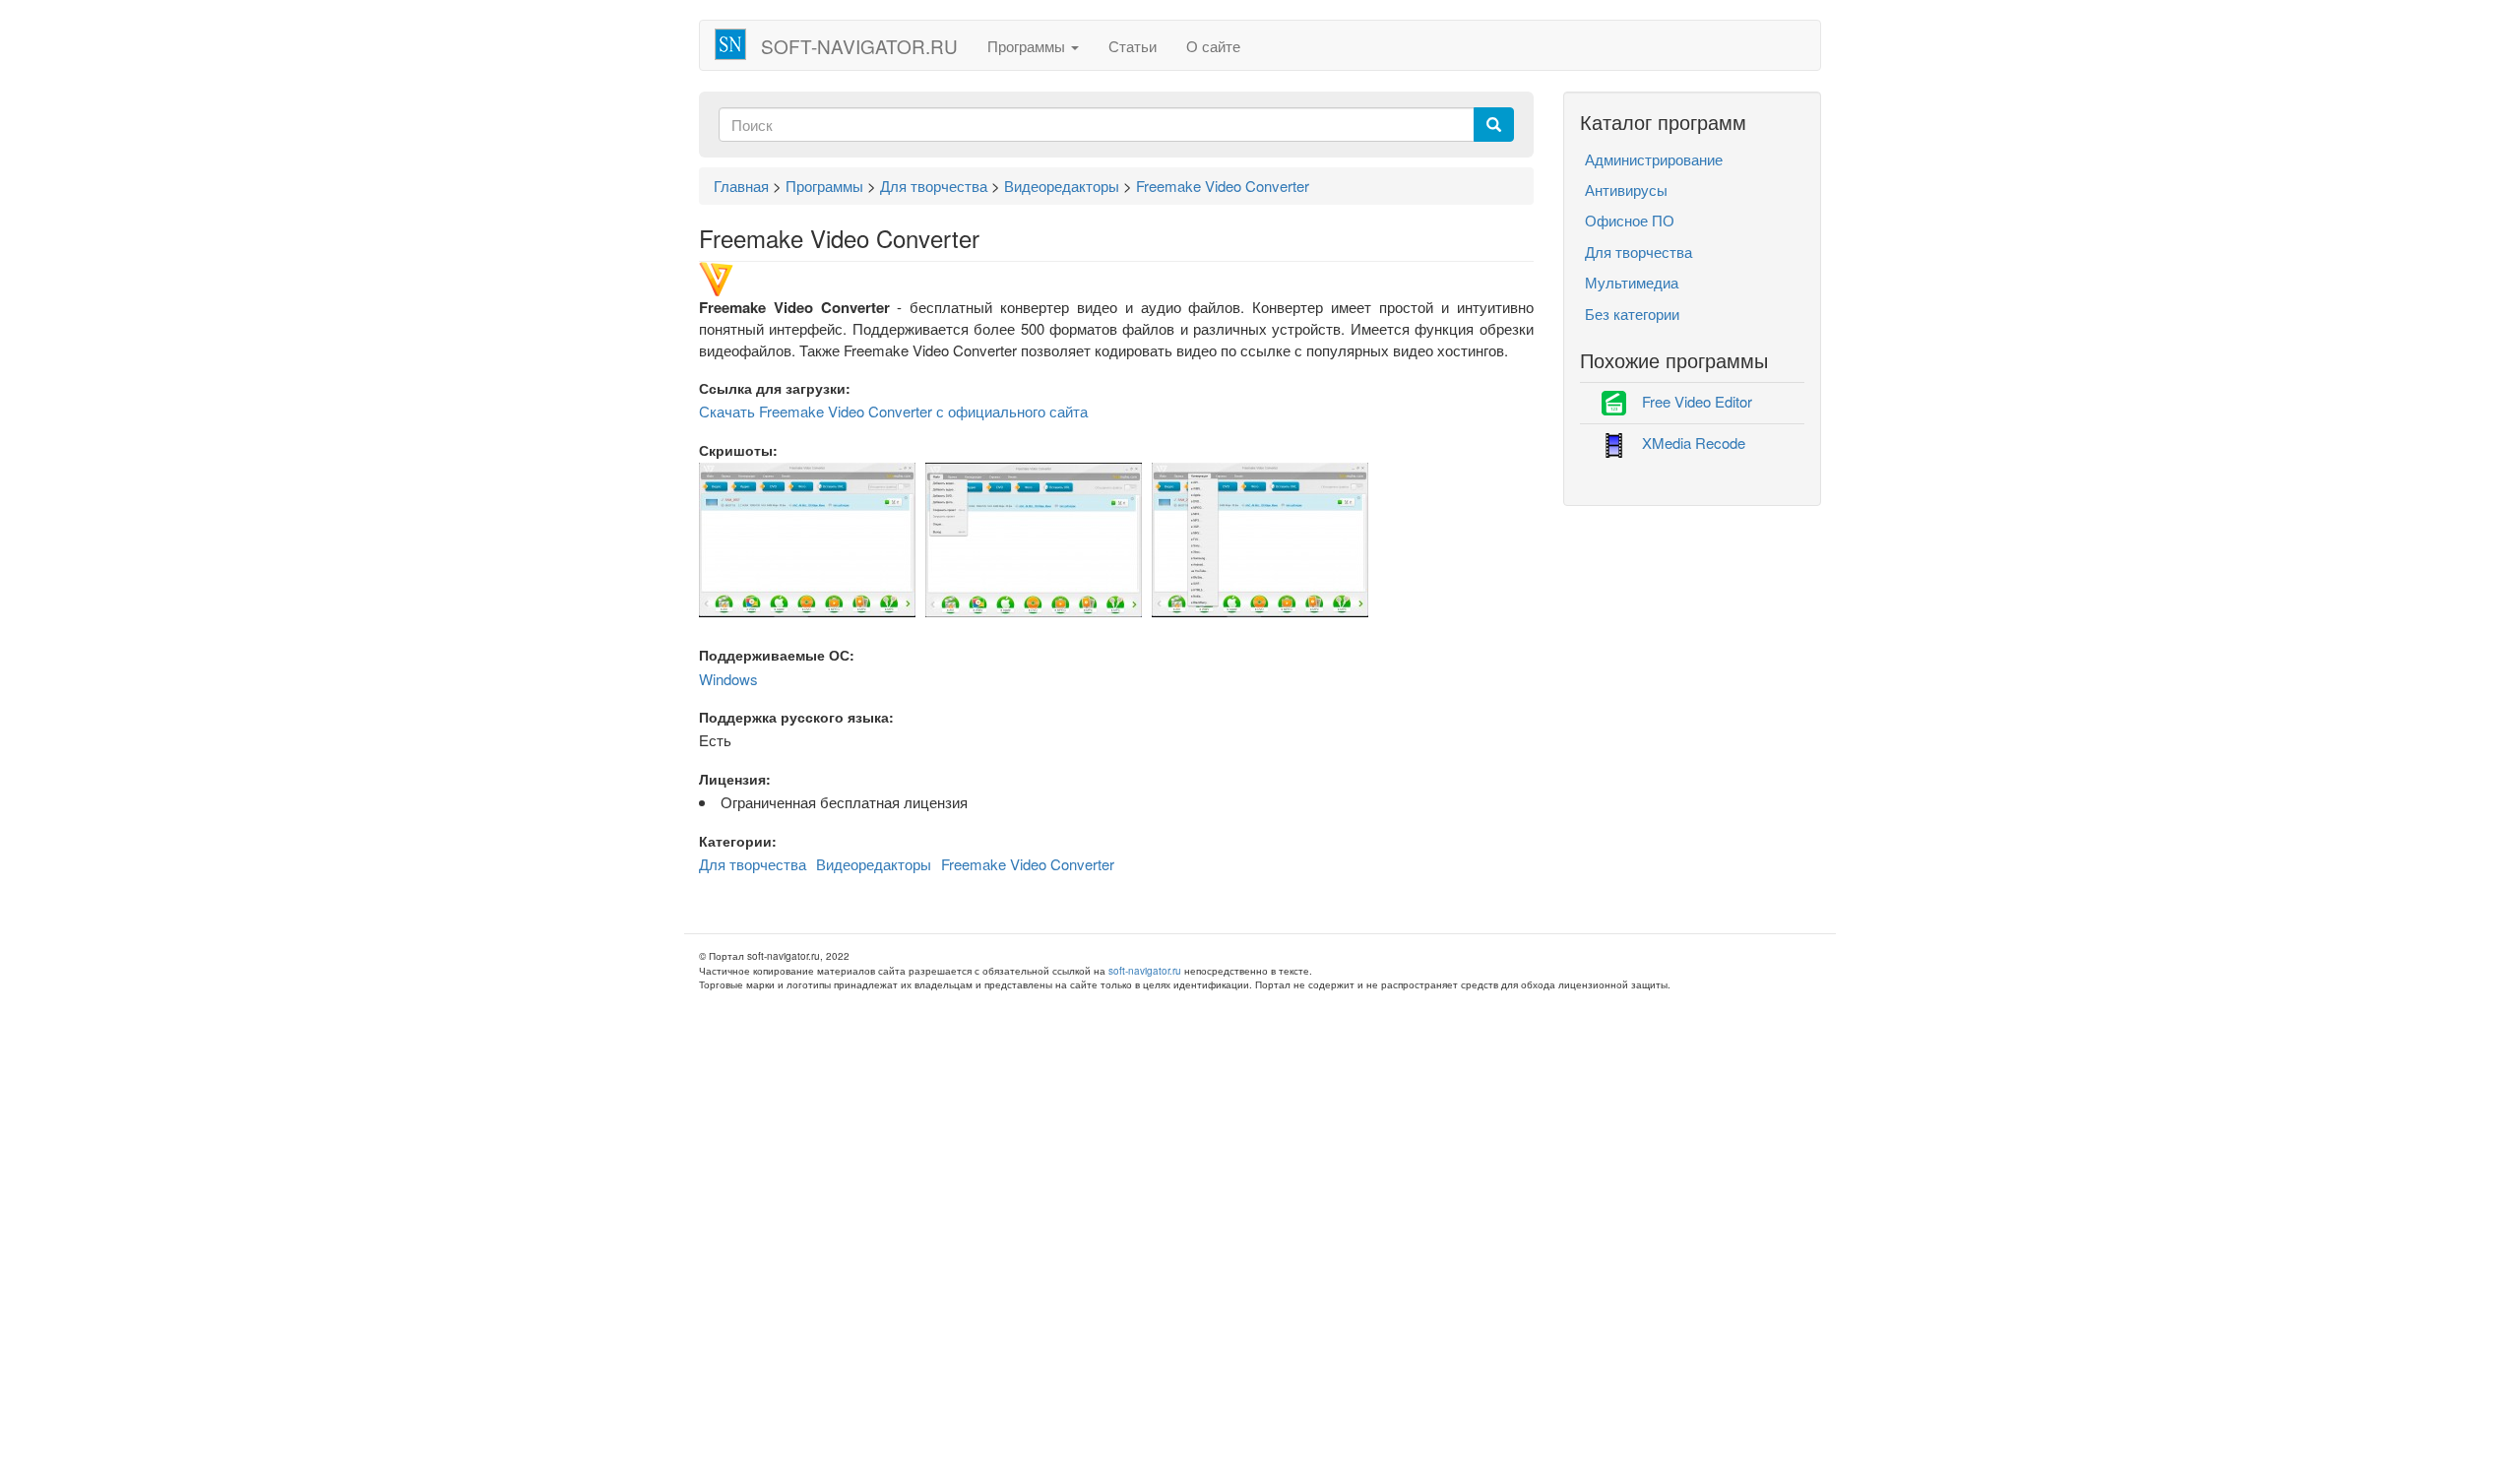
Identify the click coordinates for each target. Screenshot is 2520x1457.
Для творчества (753, 864)
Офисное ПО (1630, 220)
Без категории (1632, 314)
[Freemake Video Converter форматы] (1260, 538)
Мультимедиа (1632, 282)
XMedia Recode (1694, 443)
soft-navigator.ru (859, 46)
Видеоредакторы (874, 864)
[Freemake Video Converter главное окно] (807, 538)
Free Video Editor (1697, 401)
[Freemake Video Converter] (1034, 538)
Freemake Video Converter (1028, 864)
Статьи (1133, 46)
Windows (728, 679)
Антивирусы (1626, 190)
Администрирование (1654, 159)
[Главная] (738, 44)
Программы (1028, 46)
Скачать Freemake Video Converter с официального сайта (893, 411)
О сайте (1213, 46)
